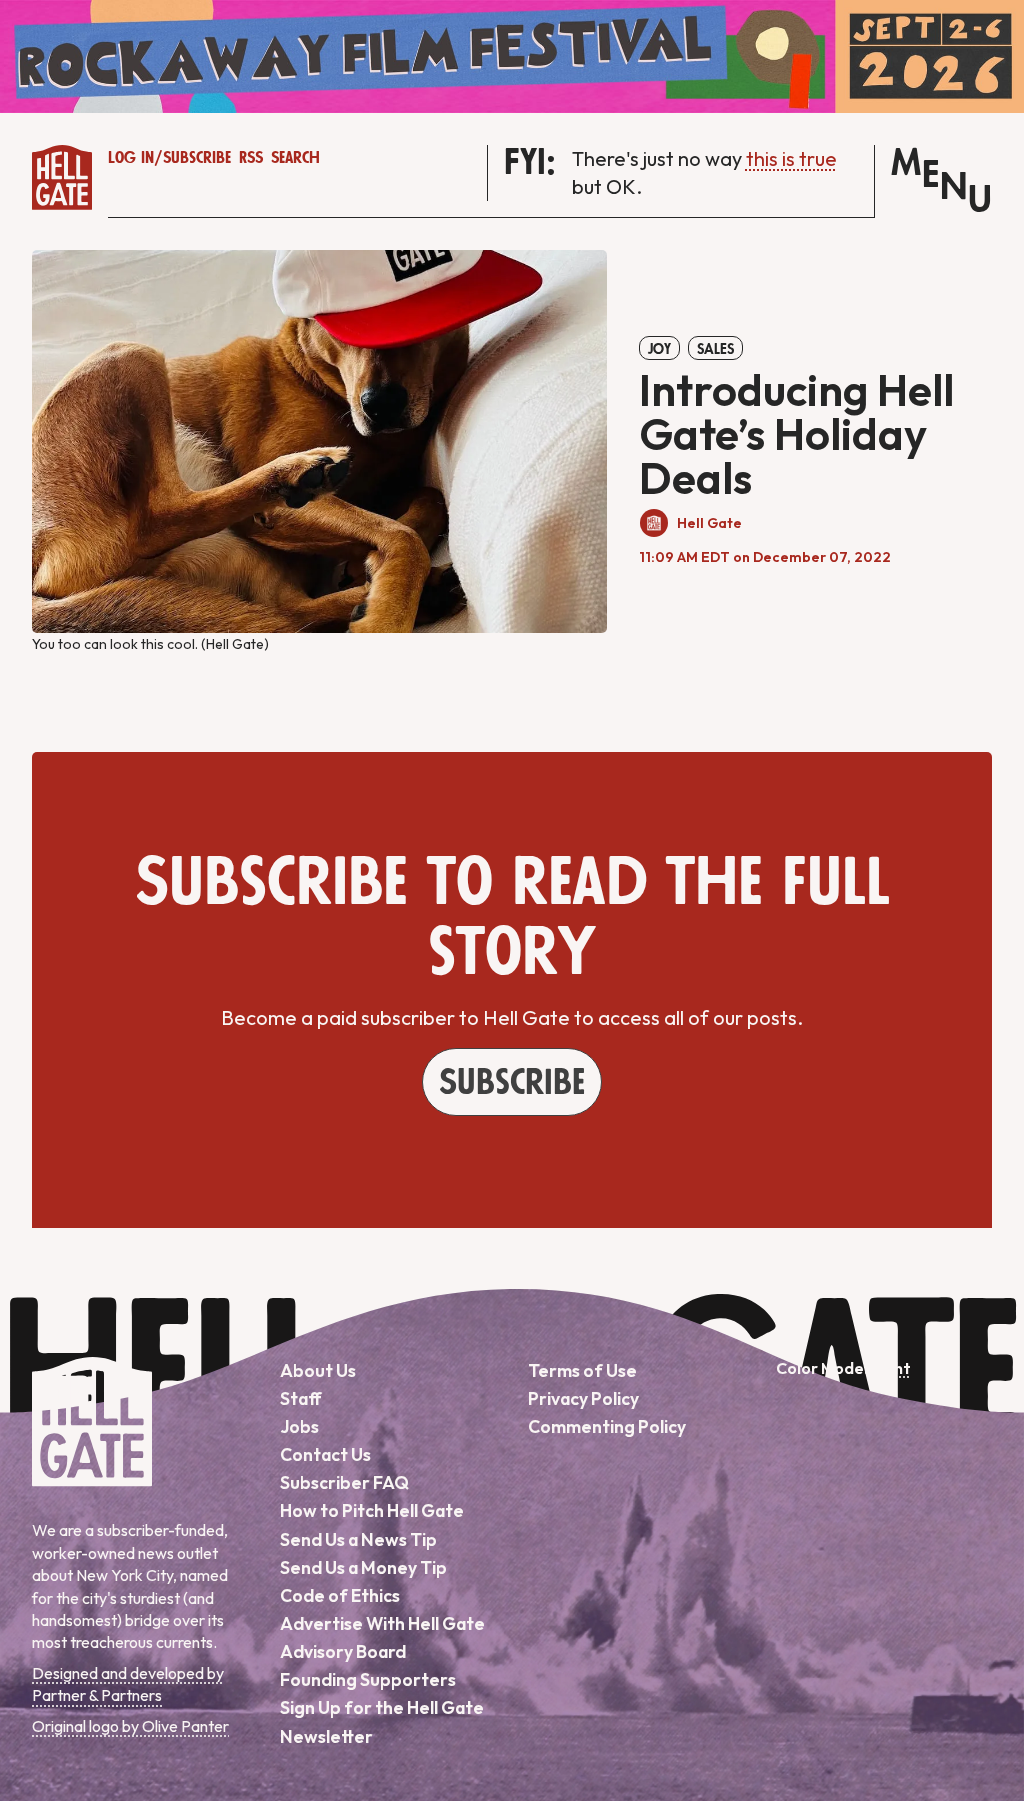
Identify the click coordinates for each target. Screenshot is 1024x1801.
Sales (715, 349)
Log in (131, 158)
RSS (251, 158)
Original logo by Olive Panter (130, 1726)
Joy (659, 349)
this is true (791, 158)
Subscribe (197, 158)
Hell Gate (709, 523)
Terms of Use (582, 1370)
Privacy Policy (583, 1398)
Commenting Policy (607, 1426)
